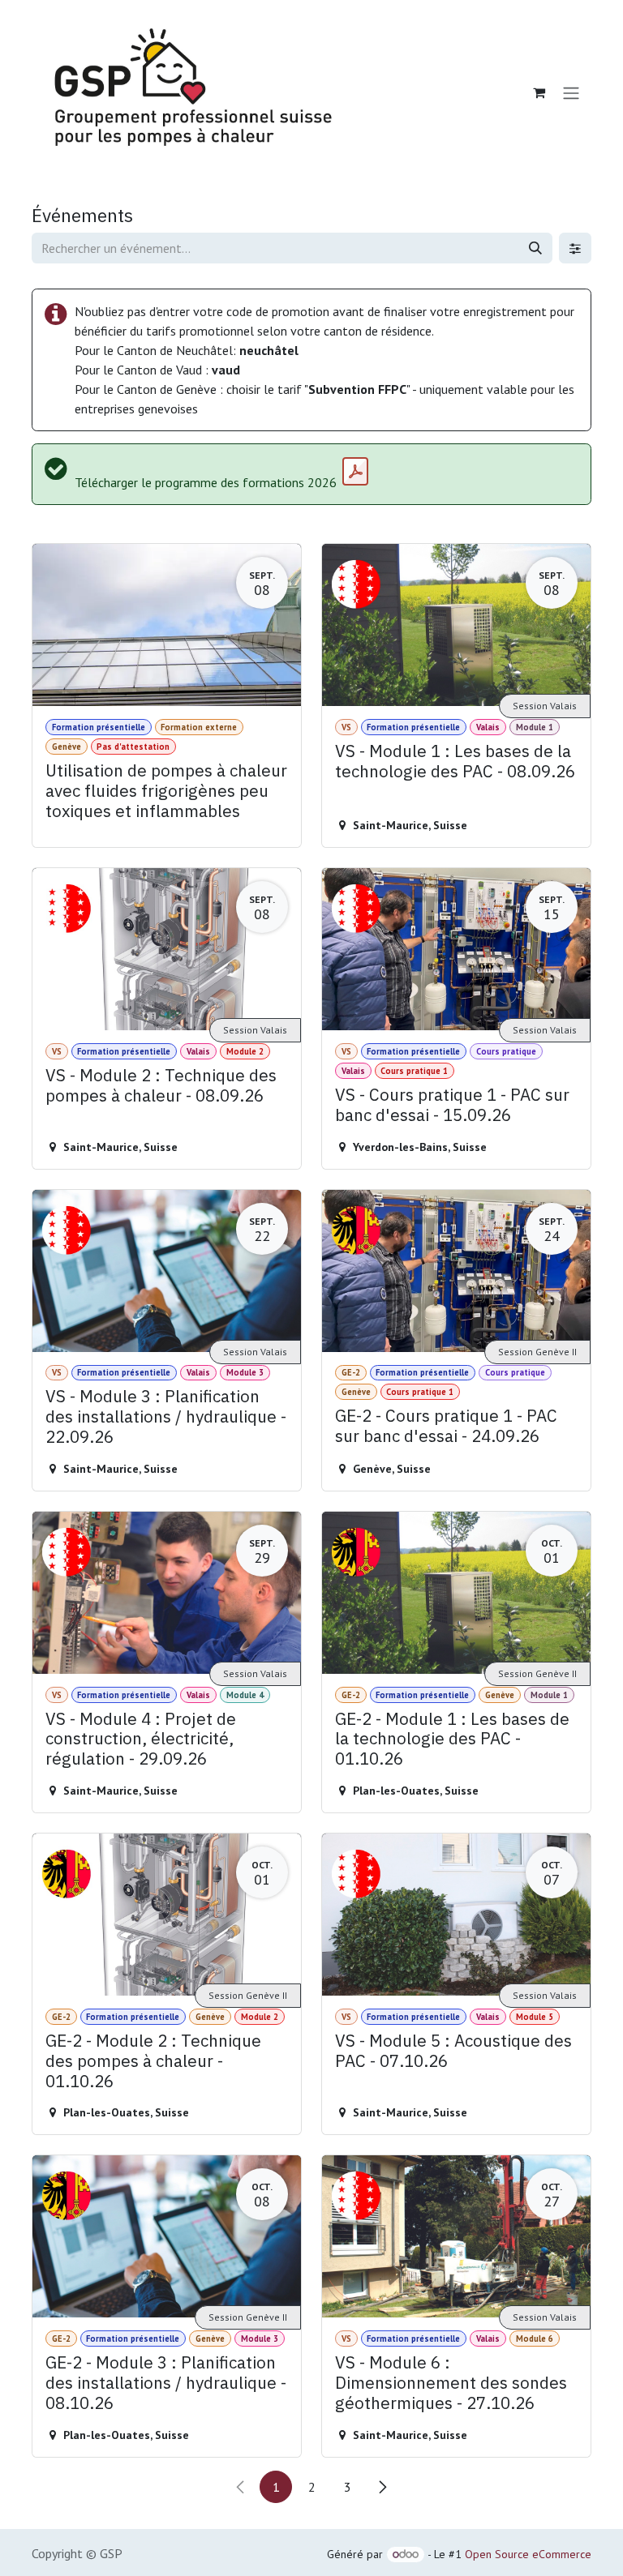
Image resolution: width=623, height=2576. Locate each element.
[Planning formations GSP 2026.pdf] (355, 472)
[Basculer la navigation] (571, 92)
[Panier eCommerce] (539, 92)
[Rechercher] (535, 248)
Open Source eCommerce (528, 2554)
